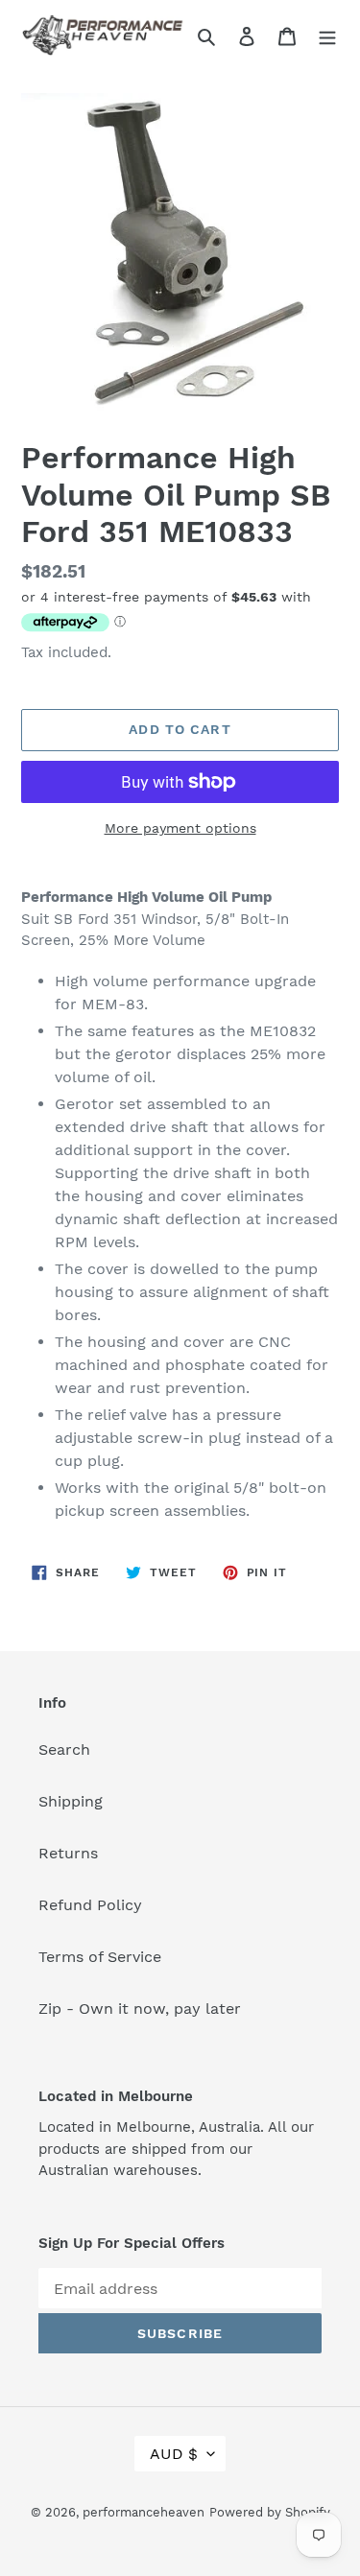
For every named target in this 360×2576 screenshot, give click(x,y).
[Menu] (327, 35)
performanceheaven (144, 2512)
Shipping (71, 1801)
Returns (68, 1853)
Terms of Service (100, 1957)
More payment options (180, 828)
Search (64, 1749)
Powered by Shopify (270, 2512)
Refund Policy (90, 1905)
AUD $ (174, 2454)
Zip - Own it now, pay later (140, 2009)
